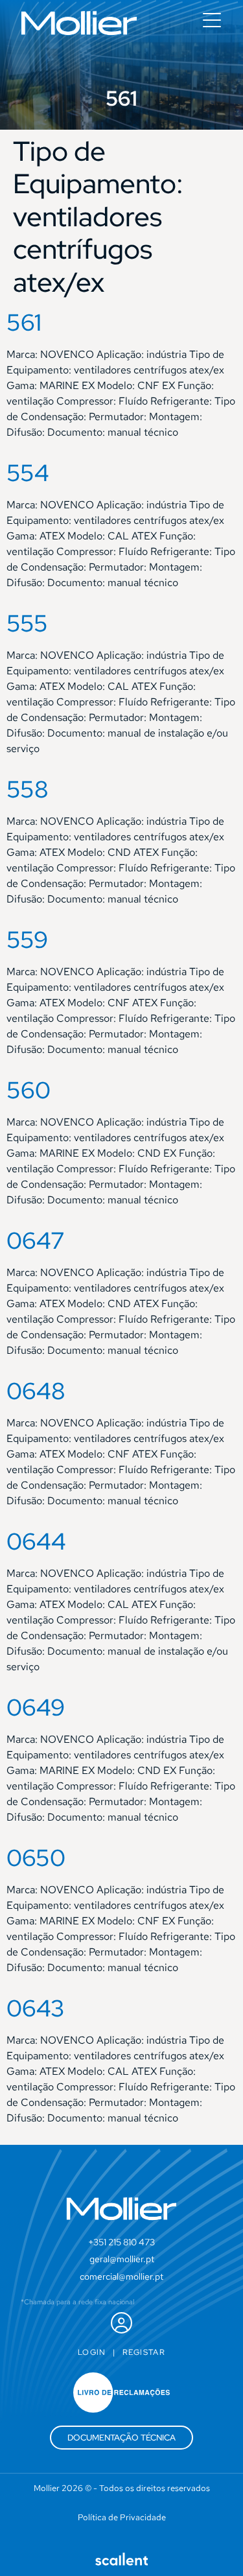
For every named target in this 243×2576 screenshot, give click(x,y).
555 (27, 623)
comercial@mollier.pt (121, 2276)
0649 (36, 1707)
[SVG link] (79, 23)
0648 (36, 1391)
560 (29, 1090)
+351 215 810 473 (121, 2242)
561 (24, 322)
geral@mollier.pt (122, 2259)
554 (28, 473)
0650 (36, 1858)
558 (28, 789)
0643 (36, 2008)
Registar (144, 2352)
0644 (36, 1541)
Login (92, 2352)
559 (27, 939)
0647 (36, 1240)
